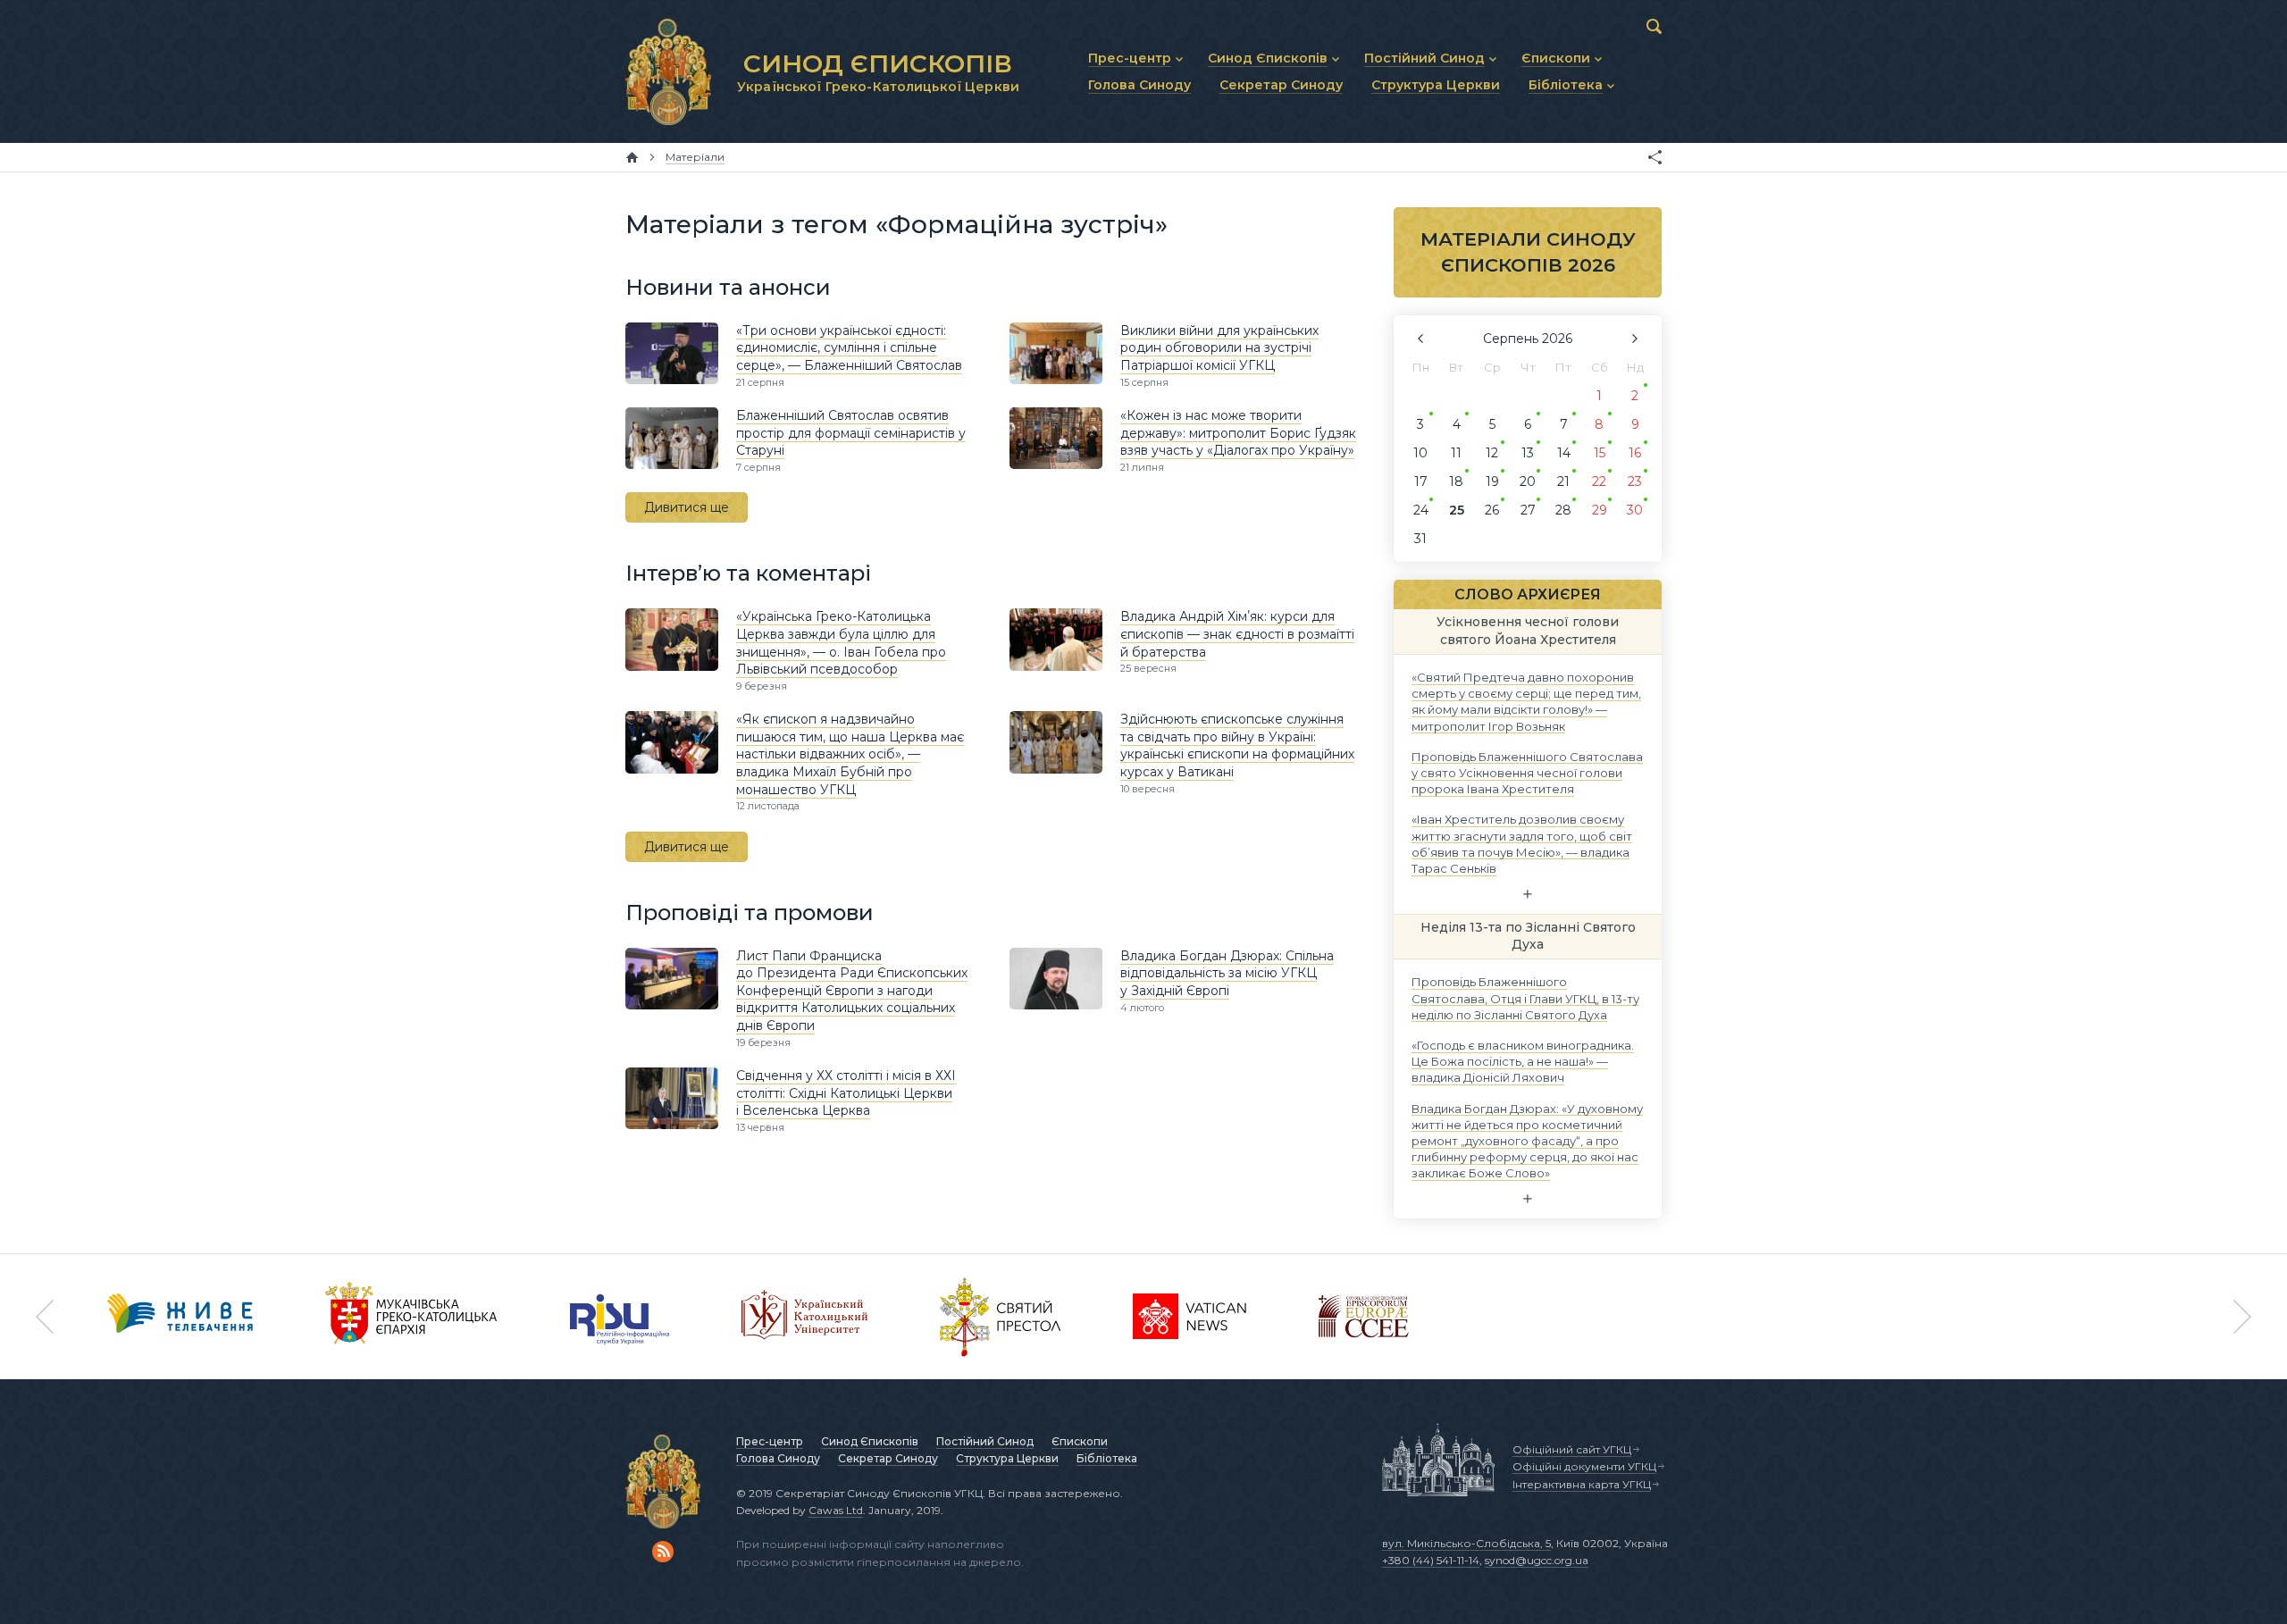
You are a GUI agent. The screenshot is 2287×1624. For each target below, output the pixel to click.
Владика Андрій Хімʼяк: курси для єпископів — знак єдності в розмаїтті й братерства (1237, 634)
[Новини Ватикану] (1190, 1317)
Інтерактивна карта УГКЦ (1582, 1484)
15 (1600, 453)
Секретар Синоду (888, 1458)
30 (1635, 510)
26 (1492, 510)
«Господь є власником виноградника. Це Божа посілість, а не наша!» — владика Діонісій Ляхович (1523, 1061)
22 (1599, 481)
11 (1456, 453)
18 (1456, 481)
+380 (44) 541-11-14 (1431, 1560)
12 (1492, 453)
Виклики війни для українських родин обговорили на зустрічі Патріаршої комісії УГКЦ (1219, 348)
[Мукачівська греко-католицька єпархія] (412, 1317)
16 (1635, 453)
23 (1635, 481)
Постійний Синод (985, 1441)
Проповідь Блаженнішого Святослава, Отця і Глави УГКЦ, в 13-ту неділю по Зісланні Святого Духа (1525, 998)
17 (1421, 481)
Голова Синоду (778, 1458)
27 (1528, 510)
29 (1600, 510)
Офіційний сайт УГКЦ (1572, 1449)
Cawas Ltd (836, 1510)
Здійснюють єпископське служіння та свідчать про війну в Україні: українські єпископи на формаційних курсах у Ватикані (1237, 745)
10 (1420, 453)
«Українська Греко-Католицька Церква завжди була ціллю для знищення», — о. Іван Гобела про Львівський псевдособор (841, 643)
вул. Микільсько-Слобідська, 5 (1466, 1543)
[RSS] (663, 1552)
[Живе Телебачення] (180, 1317)
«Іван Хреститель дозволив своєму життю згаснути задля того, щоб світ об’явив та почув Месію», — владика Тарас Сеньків (1522, 844)
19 (1492, 481)
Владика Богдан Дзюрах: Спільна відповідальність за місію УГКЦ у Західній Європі (1227, 973)
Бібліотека (1107, 1458)
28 (1563, 510)
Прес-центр (770, 1441)
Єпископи (1080, 1441)
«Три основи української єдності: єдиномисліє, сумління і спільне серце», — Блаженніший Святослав (849, 348)
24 (1421, 510)
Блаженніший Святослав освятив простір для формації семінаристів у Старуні (851, 433)
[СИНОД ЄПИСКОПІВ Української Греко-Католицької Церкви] (668, 71)
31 (1420, 539)
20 (1528, 481)
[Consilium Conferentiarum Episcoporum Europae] (1364, 1317)
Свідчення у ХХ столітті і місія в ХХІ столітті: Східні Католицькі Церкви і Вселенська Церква (846, 1093)
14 (1564, 453)
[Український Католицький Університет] (805, 1317)
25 (1457, 510)
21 (1563, 481)
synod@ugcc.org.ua (1537, 1560)
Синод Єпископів (870, 1441)
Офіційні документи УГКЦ (1584, 1466)
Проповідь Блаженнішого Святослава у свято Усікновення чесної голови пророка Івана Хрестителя (1527, 772)
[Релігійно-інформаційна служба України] (620, 1317)
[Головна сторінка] (632, 157)
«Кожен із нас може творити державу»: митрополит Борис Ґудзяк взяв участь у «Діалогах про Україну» (1238, 433)
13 (1528, 453)
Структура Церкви (1007, 1458)
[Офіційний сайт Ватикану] (1001, 1317)
